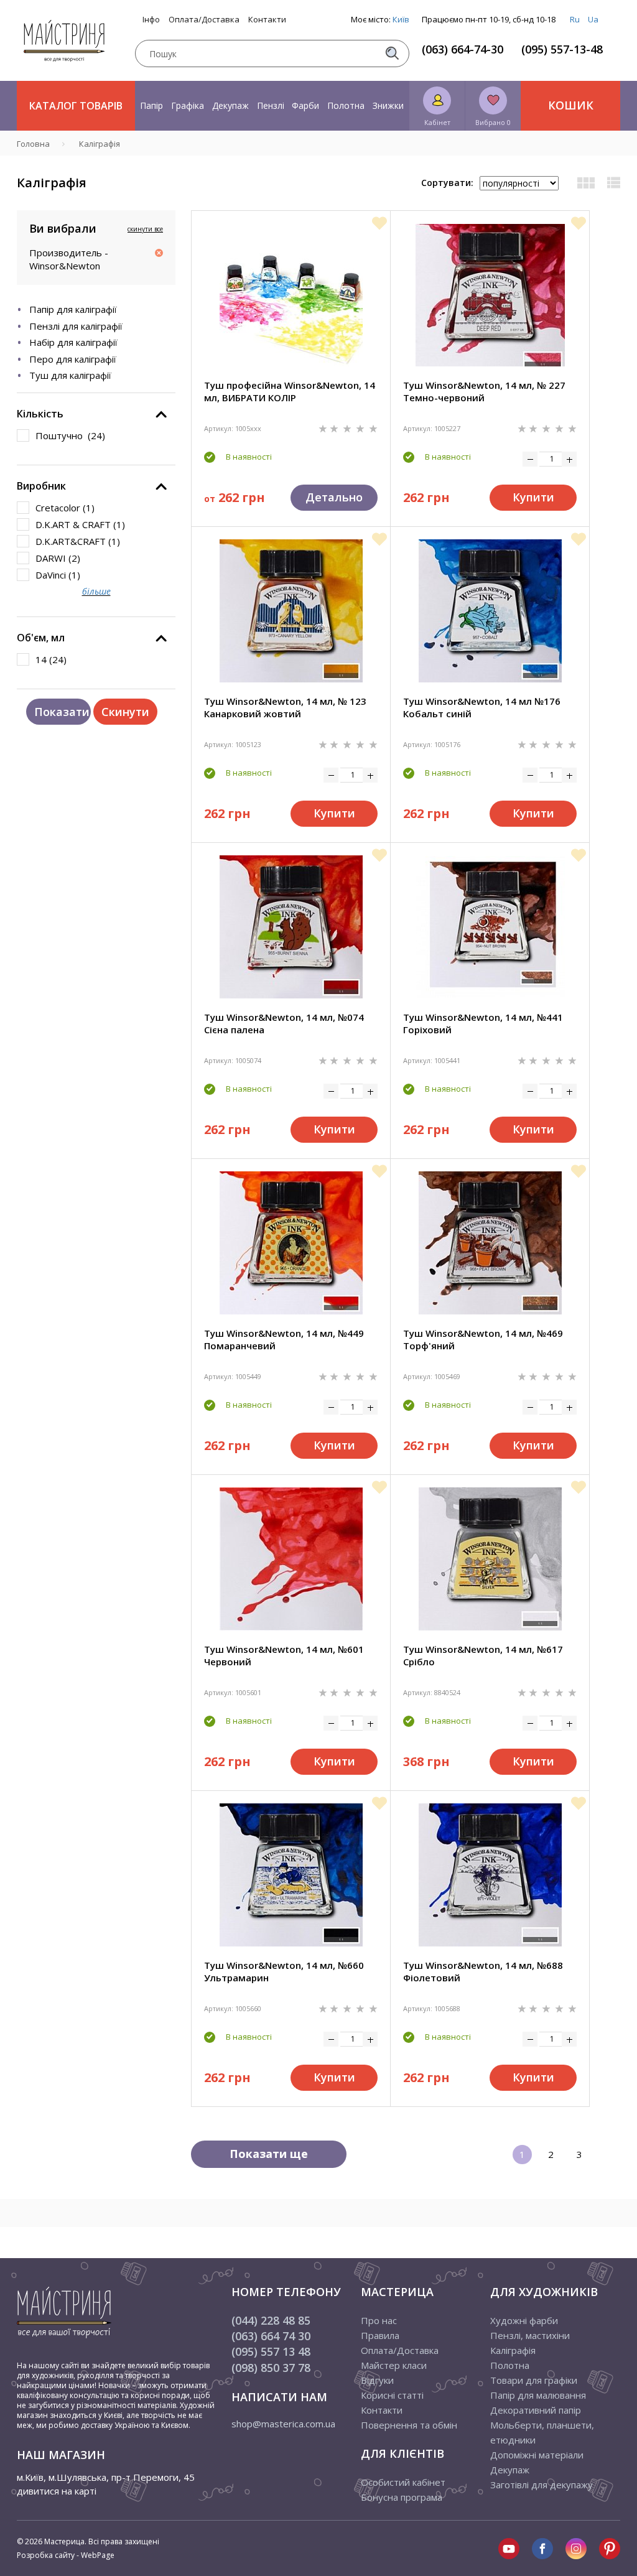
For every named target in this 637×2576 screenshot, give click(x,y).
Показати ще (269, 2154)
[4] (361, 428)
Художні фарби (524, 2320)
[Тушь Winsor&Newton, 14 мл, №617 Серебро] (490, 1559)
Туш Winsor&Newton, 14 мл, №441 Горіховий (483, 1023)
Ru (575, 19)
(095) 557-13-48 (562, 49)
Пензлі (271, 105)
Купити (533, 497)
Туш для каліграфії (70, 375)
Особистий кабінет (403, 2482)
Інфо (151, 20)
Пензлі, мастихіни (530, 2335)
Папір (151, 105)
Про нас (379, 2320)
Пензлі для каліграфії (76, 326)
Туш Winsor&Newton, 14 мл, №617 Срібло (483, 1655)
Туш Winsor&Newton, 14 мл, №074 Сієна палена (284, 1023)
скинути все (145, 229)
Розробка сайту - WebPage (66, 2555)
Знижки (388, 105)
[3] (348, 428)
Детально (334, 497)
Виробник (41, 486)
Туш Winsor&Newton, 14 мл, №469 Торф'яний (483, 1339)
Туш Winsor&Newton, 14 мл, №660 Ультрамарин (284, 1971)
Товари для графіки (534, 2380)
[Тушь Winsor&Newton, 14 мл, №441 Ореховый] (490, 927)
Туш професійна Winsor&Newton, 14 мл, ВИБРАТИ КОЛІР (290, 391)
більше (96, 591)
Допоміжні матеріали (537, 2455)
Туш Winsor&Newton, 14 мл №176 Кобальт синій (482, 707)
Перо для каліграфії (73, 359)
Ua (593, 19)
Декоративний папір (536, 2410)
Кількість (40, 414)
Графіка (188, 105)
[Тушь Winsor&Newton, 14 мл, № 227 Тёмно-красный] (490, 295)
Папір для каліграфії (73, 309)
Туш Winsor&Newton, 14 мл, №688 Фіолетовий (483, 1971)
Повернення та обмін (409, 2425)
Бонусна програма (402, 2497)
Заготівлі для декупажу (542, 2485)
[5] (373, 428)
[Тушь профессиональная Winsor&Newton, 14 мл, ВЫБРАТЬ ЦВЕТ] (291, 295)
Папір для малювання (538, 2395)
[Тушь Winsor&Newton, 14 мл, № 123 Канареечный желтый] (291, 611)
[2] (335, 428)
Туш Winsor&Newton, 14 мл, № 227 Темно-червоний (484, 391)
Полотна (346, 105)
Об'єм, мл (41, 638)
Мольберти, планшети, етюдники (542, 2432)
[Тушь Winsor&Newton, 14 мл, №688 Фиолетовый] (490, 1875)
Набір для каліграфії (73, 342)
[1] (324, 428)
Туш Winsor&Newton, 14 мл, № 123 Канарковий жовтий (285, 707)
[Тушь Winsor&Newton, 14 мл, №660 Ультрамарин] (291, 1875)
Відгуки (377, 2380)
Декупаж (230, 105)
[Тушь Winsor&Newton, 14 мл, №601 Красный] (291, 1559)
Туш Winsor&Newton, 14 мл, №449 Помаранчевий (284, 1339)
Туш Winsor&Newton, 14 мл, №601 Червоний (284, 1655)
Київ (401, 19)
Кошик (571, 105)
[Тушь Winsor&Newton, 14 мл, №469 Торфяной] (490, 1243)
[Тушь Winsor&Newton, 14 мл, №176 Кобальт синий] (490, 611)
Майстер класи (394, 2365)
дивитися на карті (57, 2491)
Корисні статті (392, 2395)
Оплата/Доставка (204, 20)
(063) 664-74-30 (463, 49)
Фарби (305, 105)
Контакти (267, 20)
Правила (380, 2335)
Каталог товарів (76, 106)
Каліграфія (513, 2350)
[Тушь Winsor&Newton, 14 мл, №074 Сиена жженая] (291, 927)
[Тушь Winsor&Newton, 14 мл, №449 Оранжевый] (291, 1243)
